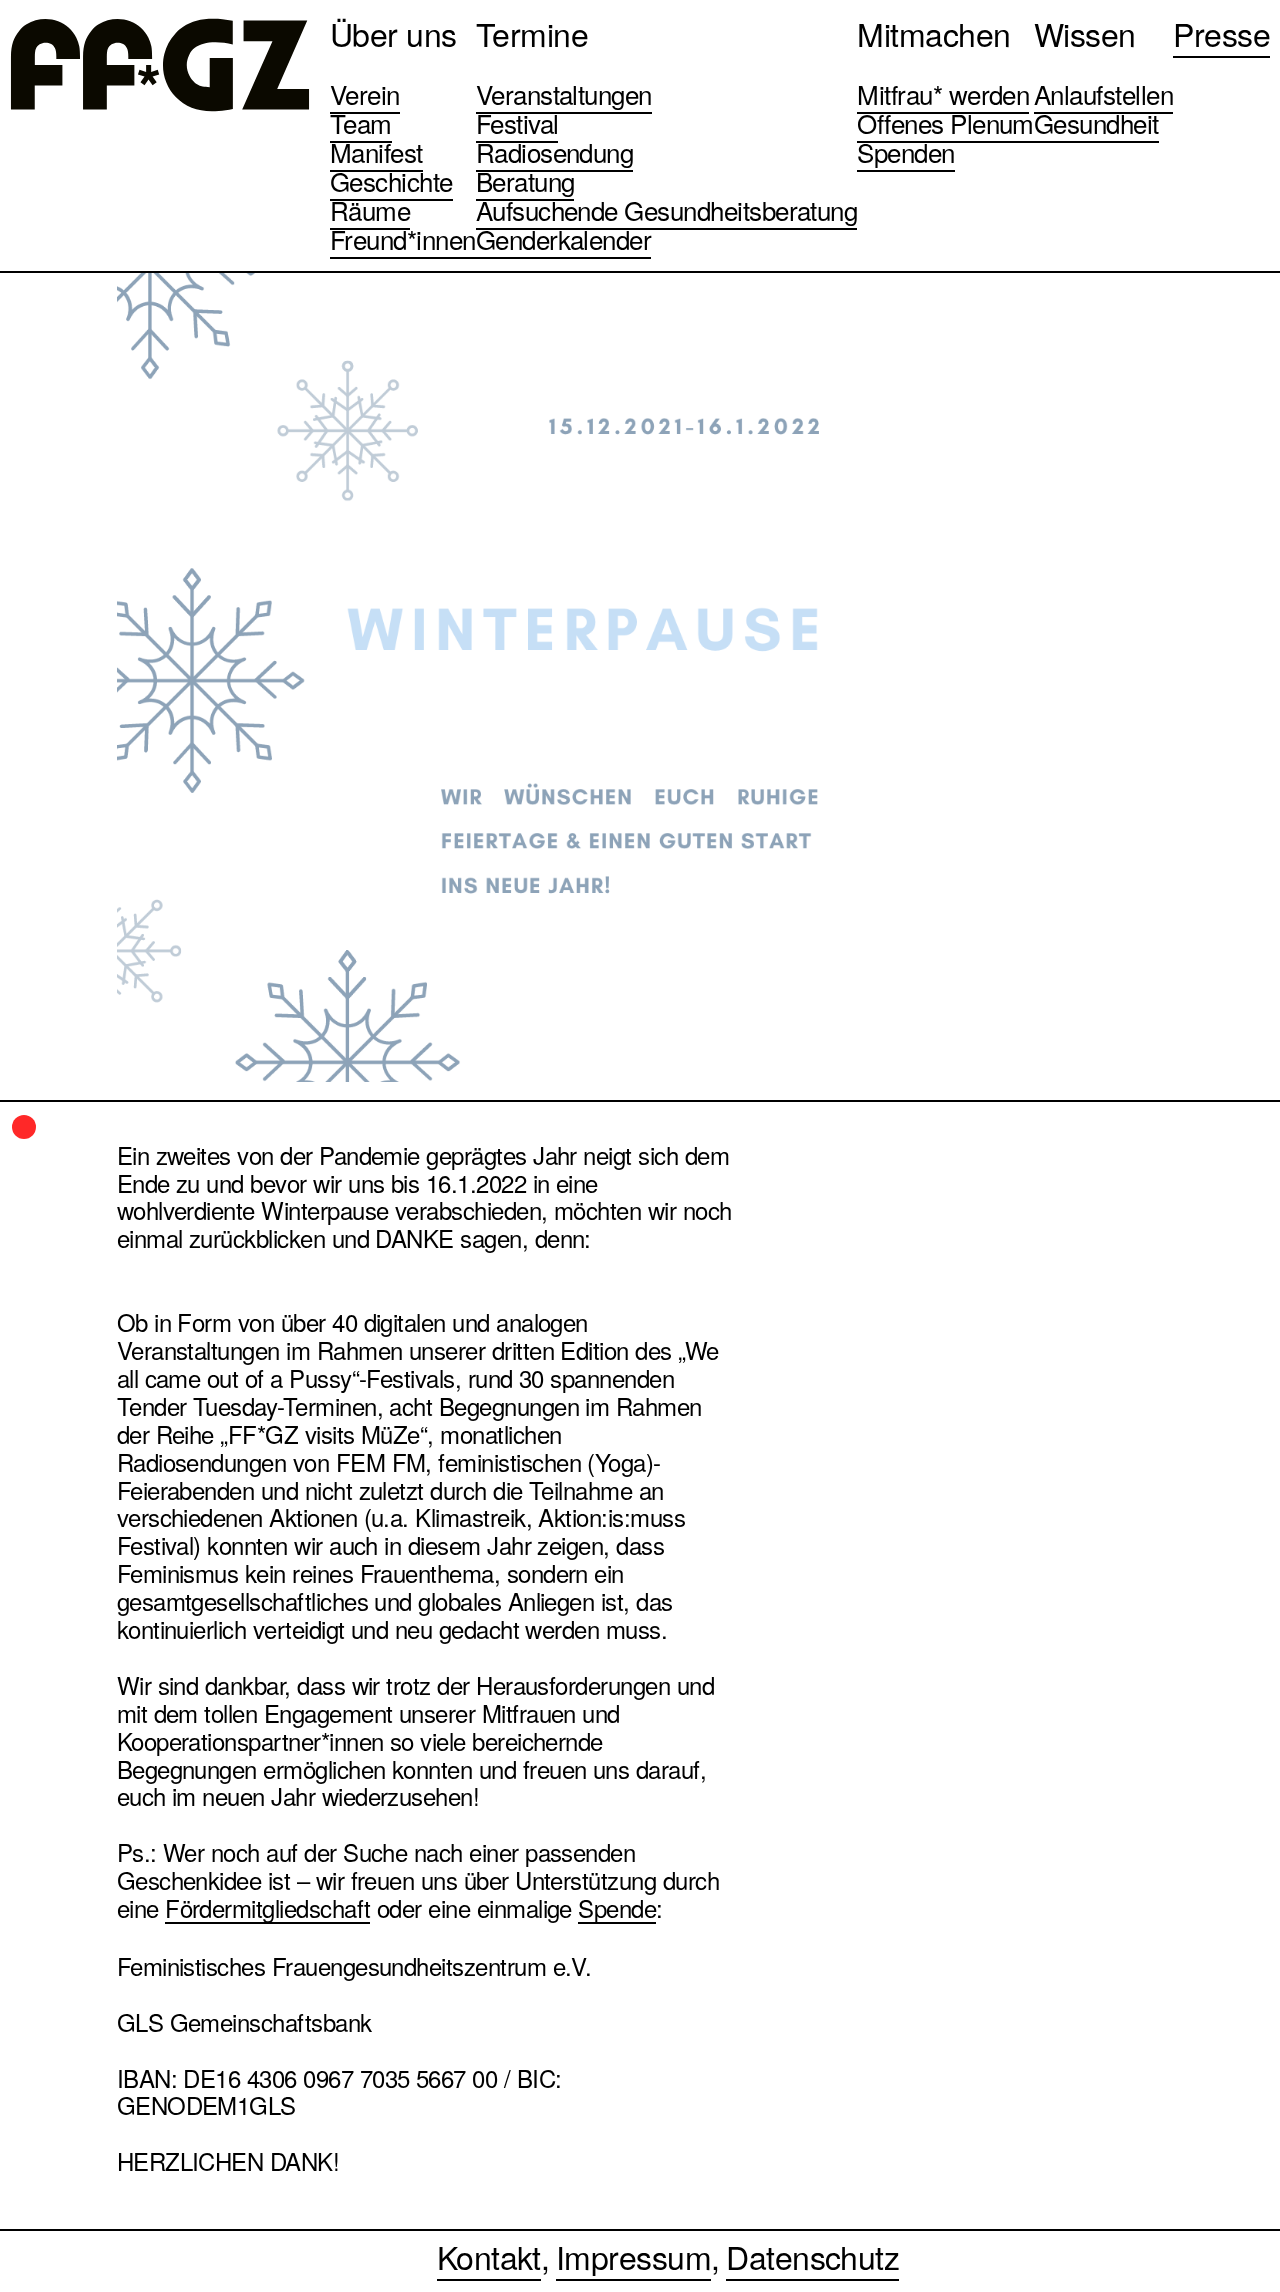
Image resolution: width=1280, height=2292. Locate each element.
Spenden (905, 151)
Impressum (633, 2256)
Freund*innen (403, 238)
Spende (617, 1909)
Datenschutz (812, 2256)
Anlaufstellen (1103, 93)
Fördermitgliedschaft (267, 1909)
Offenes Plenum (945, 122)
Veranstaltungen (564, 93)
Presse (1221, 33)
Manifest (376, 151)
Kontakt (489, 2256)
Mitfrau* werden (943, 93)
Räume (370, 209)
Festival (517, 122)
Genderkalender (564, 238)
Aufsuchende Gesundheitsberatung (667, 209)
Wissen (1085, 33)
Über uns (393, 33)
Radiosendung (555, 151)
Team (361, 122)
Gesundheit (1096, 122)
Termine (532, 33)
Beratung (525, 180)
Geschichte (391, 180)
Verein (365, 93)
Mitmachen (933, 33)
